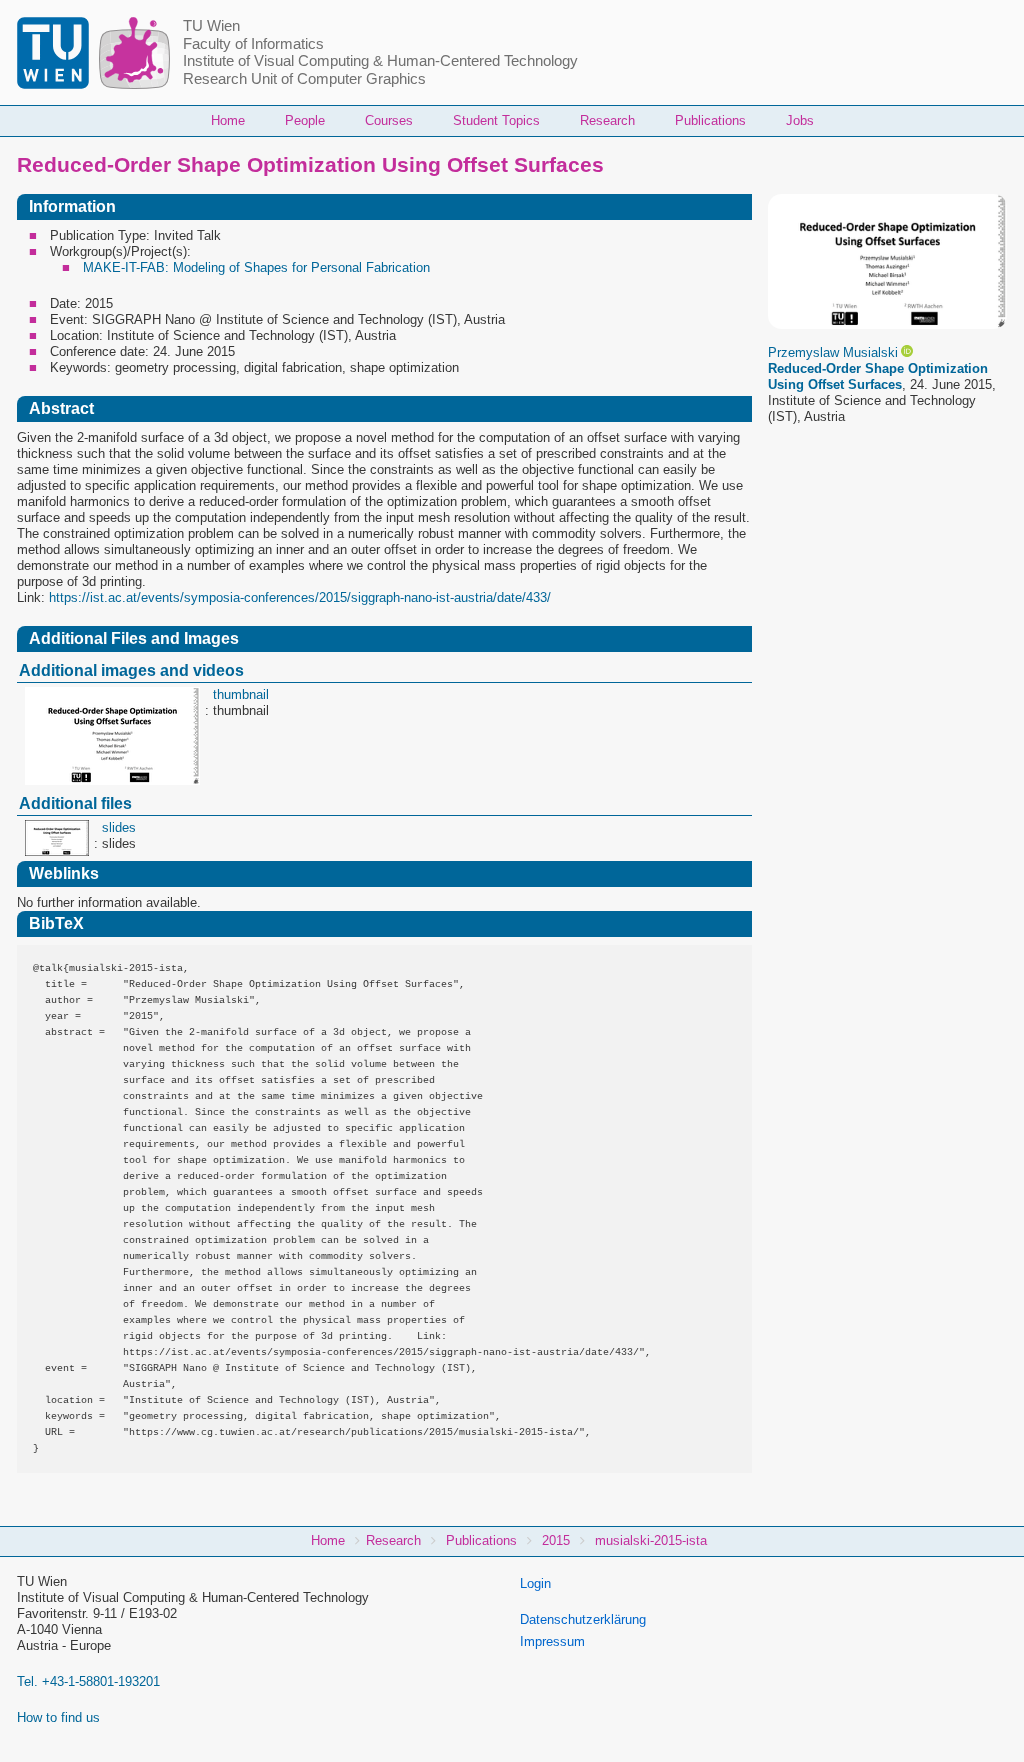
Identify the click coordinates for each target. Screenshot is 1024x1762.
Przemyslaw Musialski (833, 352)
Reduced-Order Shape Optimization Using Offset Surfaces (878, 376)
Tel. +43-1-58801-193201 (88, 1681)
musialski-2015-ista (651, 1540)
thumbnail (241, 694)
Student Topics (496, 120)
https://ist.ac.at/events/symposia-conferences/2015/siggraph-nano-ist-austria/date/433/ (300, 597)
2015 (556, 1540)
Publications (710, 120)
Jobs (800, 120)
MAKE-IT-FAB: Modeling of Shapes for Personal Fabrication (256, 267)
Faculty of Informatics (253, 44)
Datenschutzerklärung (583, 1619)
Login (535, 1583)
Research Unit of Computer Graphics (304, 79)
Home (228, 120)
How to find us (58, 1717)
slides (119, 827)
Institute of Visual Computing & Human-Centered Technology (380, 61)
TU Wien (211, 26)
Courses (389, 120)
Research (607, 120)
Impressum (552, 1641)
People (305, 120)
